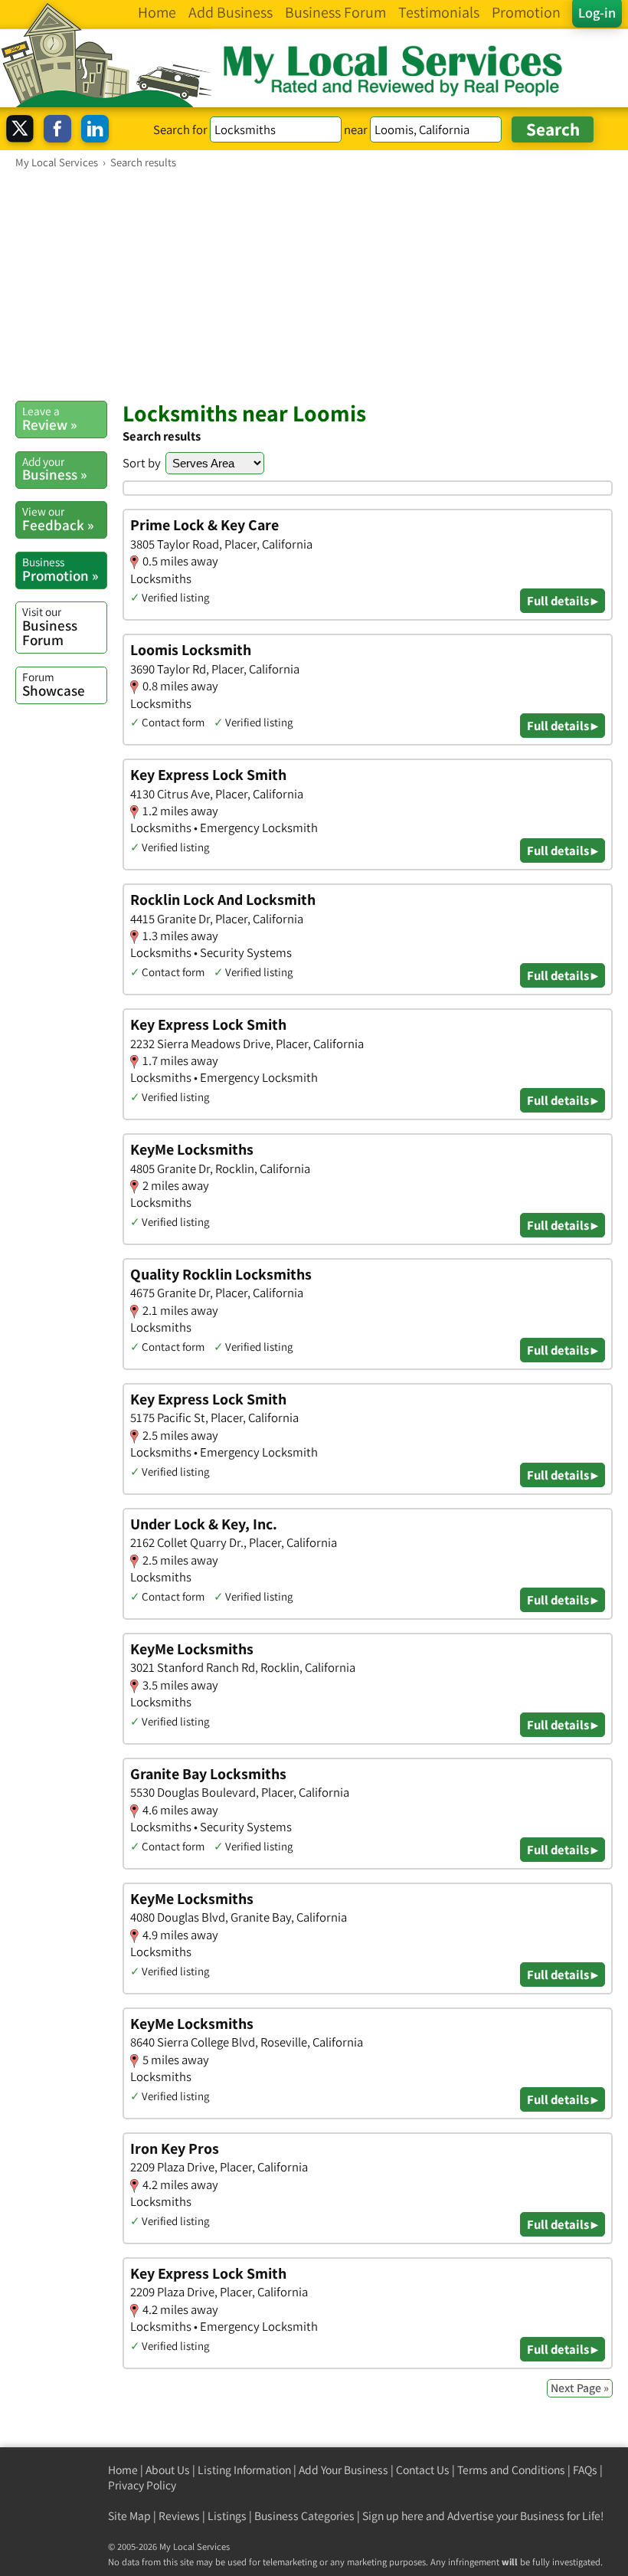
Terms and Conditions (511, 2470)
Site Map (129, 2516)
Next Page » (580, 2388)
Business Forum (50, 626)
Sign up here (393, 2516)
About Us (168, 2470)
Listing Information (244, 2470)
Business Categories (304, 2516)
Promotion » (60, 569)
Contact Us (423, 2470)
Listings (227, 2516)
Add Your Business (343, 2470)
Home (123, 2470)
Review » (49, 418)
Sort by (142, 463)
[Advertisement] (314, 284)
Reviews (179, 2516)
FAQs (585, 2470)
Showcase (54, 684)
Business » (54, 469)
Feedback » (58, 519)
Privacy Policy (142, 2485)
